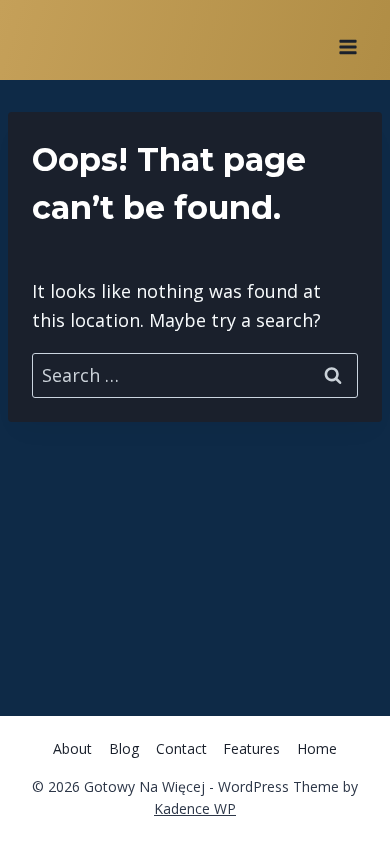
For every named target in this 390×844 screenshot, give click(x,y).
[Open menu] (347, 40)
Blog (124, 748)
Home (317, 748)
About (72, 748)
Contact (181, 748)
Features (251, 748)
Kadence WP (195, 808)
